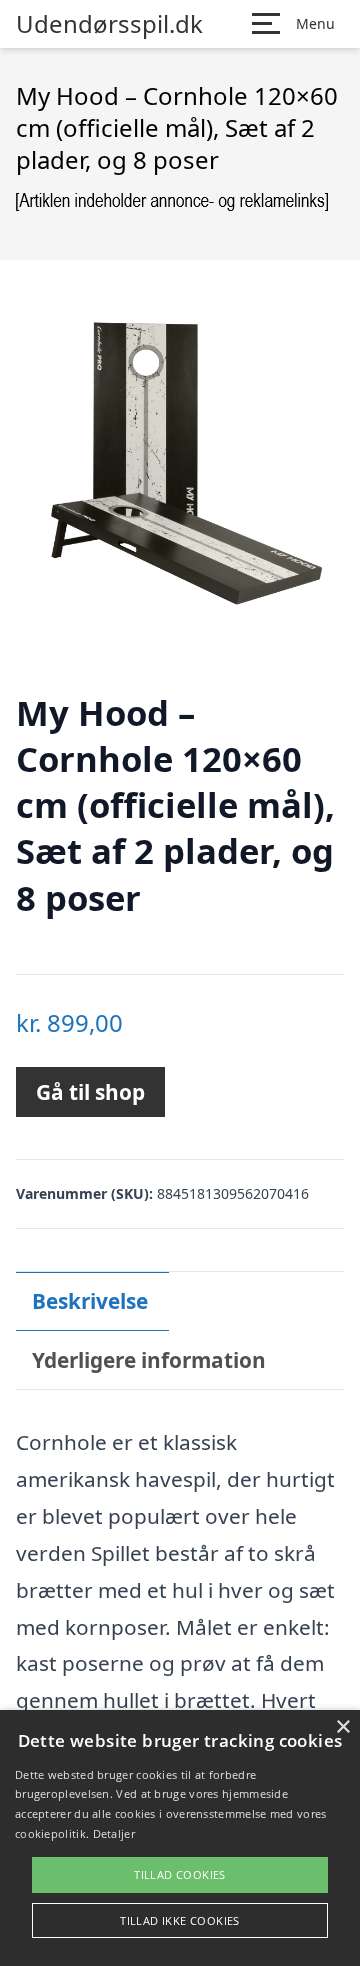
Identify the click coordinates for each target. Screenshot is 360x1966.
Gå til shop (90, 1092)
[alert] (180, 1838)
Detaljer (114, 1833)
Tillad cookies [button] (180, 1874)
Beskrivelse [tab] (90, 1301)
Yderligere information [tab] (149, 1360)
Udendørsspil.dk (109, 24)
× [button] (342, 1727)
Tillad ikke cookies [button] (180, 1920)
